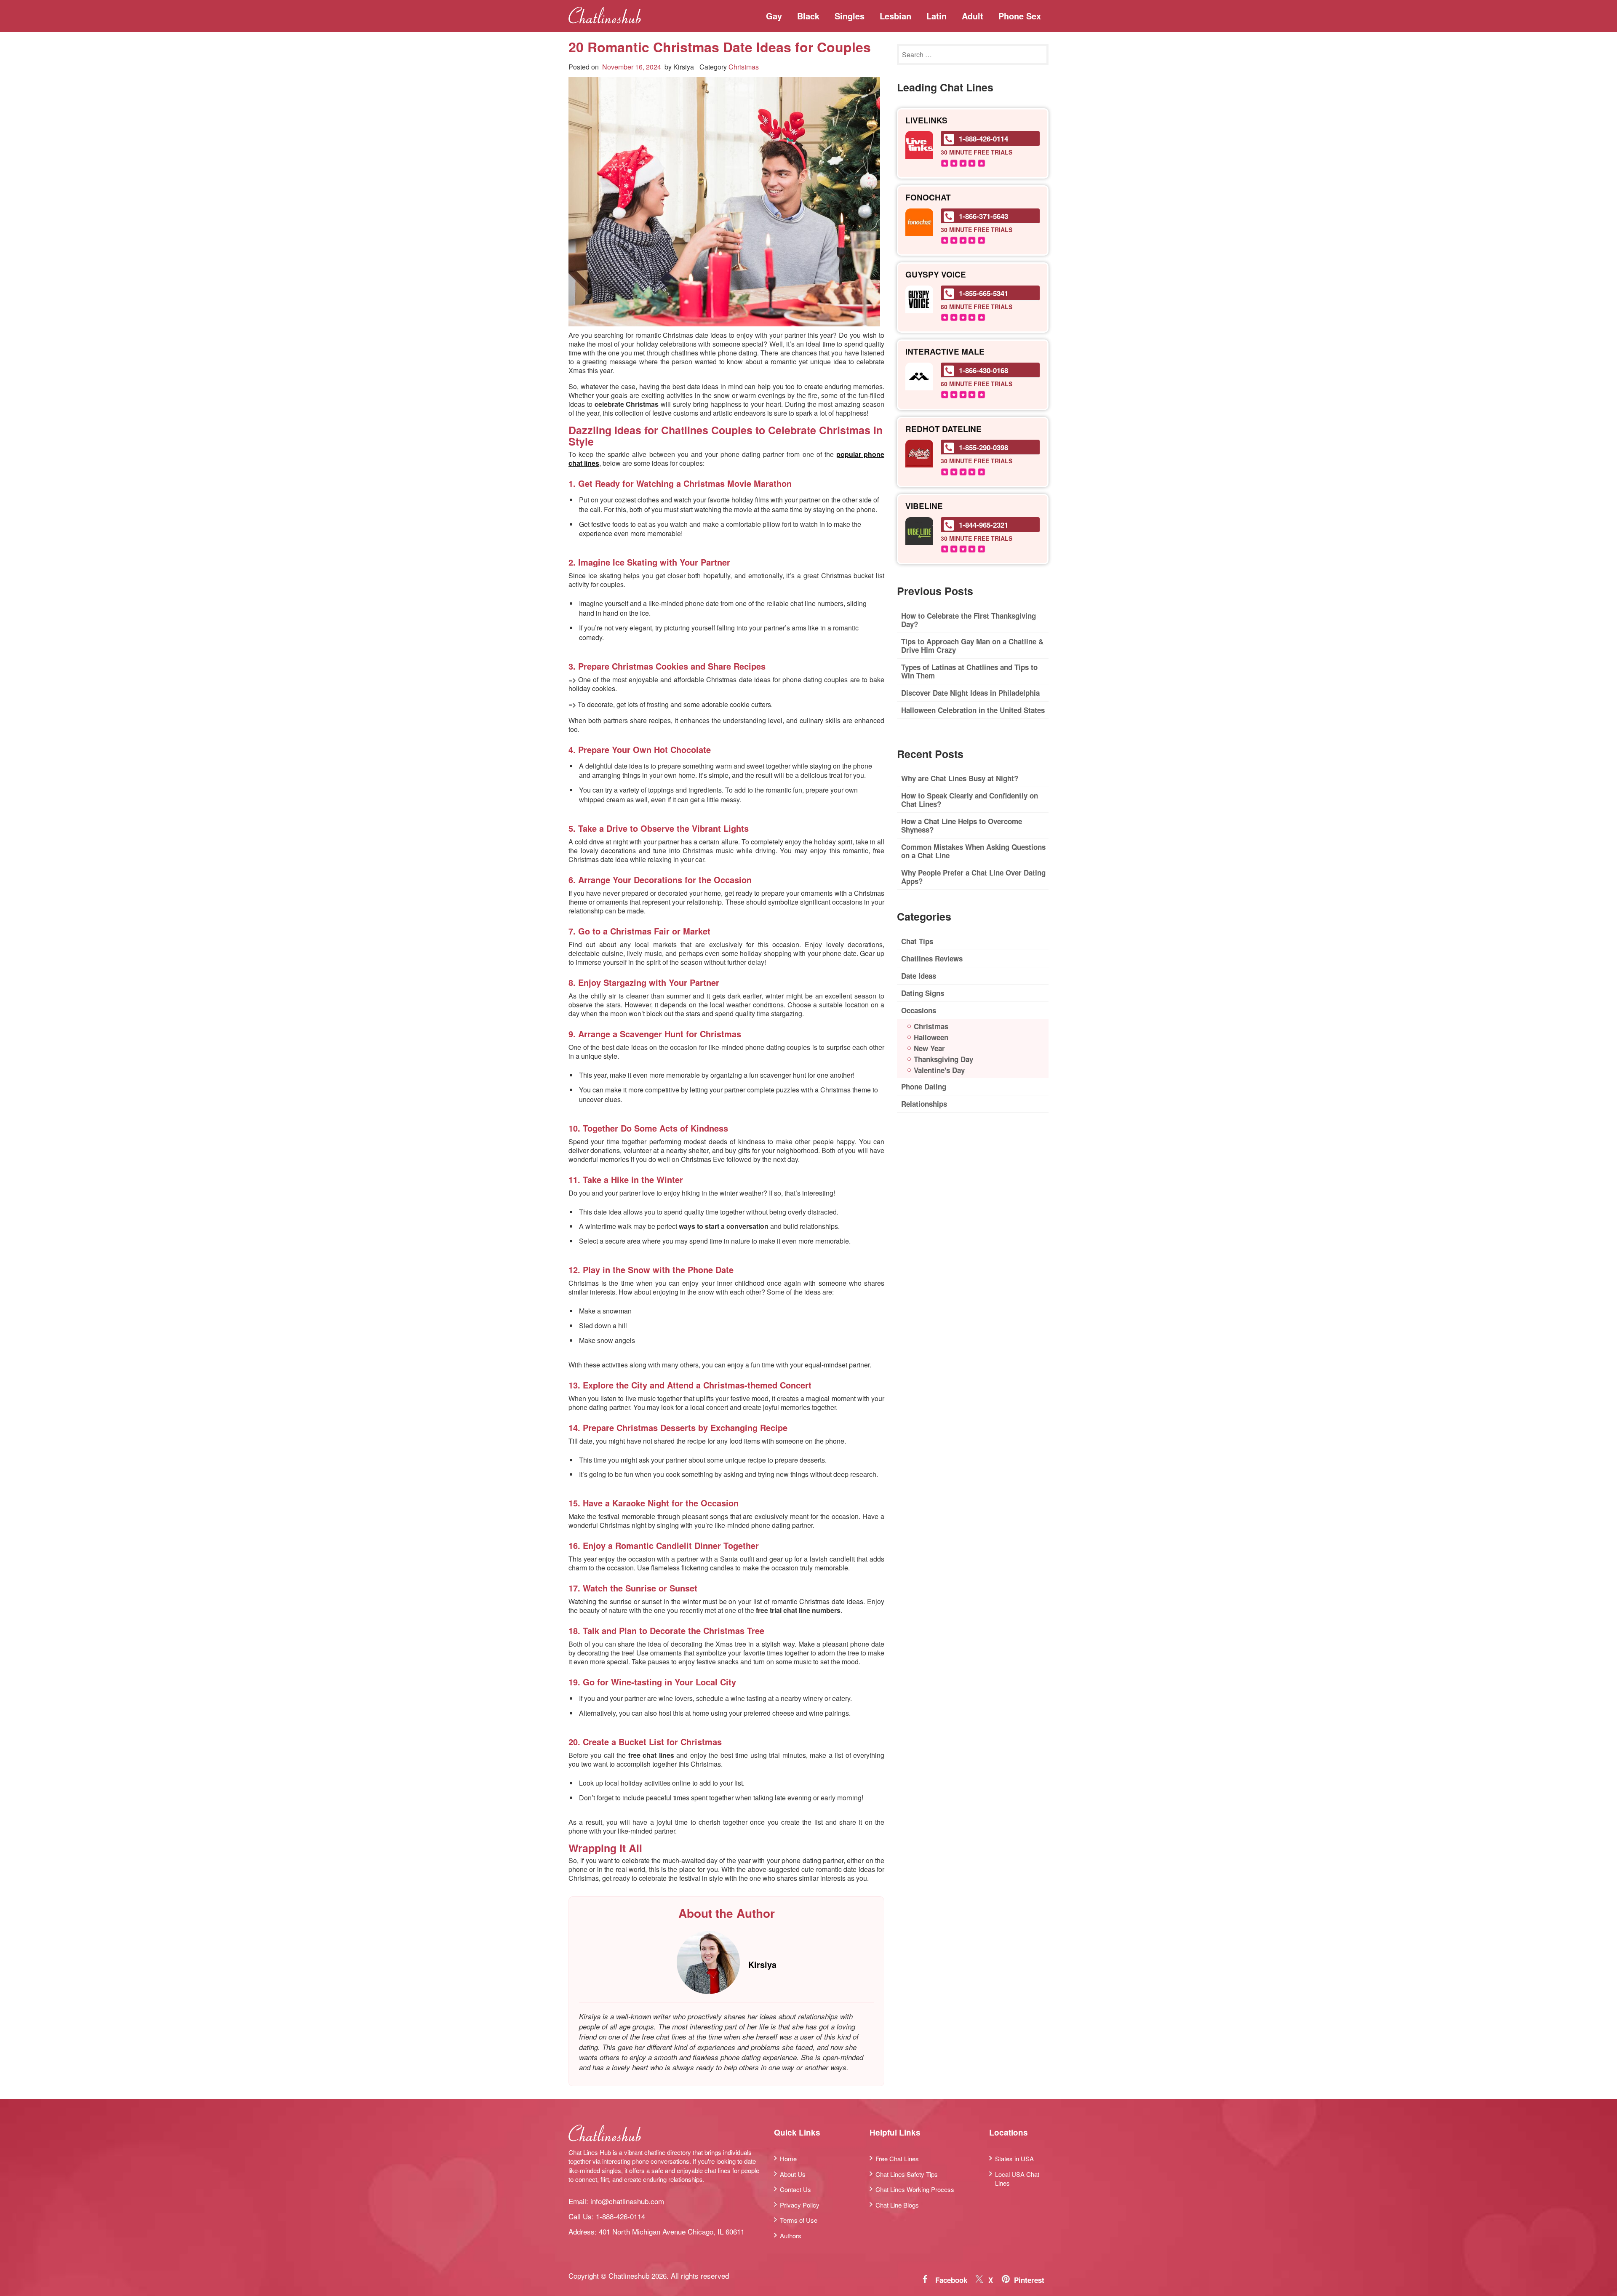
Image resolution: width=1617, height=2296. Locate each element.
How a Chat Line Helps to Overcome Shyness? (962, 825)
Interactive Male (945, 352)
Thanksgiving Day (943, 1059)
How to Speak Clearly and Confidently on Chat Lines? (970, 800)
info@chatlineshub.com (627, 2201)
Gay (774, 16)
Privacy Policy (800, 2204)
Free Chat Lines (897, 2159)
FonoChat (928, 198)
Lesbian (895, 16)
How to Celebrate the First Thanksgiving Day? (969, 620)
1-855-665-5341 (983, 293)
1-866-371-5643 (983, 216)
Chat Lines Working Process (915, 2189)
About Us (793, 2174)
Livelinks (926, 121)
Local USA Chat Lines (1017, 2178)
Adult (973, 16)
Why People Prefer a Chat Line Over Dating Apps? (973, 877)
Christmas (744, 67)
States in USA (1014, 2159)
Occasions (919, 1010)
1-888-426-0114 (983, 139)
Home (788, 2159)
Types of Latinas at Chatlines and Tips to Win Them (969, 671)
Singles (850, 16)
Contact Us (795, 2189)
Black (808, 16)
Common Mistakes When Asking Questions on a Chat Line (973, 851)
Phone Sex (1020, 16)
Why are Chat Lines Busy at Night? (960, 778)
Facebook (951, 2280)
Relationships (924, 1104)
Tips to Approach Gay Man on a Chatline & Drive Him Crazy (972, 646)
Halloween (931, 1037)
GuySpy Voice (936, 275)
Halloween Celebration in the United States (973, 710)
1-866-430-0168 (983, 370)
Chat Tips (917, 941)
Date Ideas (919, 976)
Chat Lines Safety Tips (907, 2174)
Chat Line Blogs (897, 2204)
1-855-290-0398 (983, 447)
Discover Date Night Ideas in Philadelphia (970, 693)
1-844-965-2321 (983, 525)
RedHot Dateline (943, 429)
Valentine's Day (939, 1070)
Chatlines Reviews (932, 958)
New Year (929, 1048)
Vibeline (924, 506)
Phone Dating (924, 1087)
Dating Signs (923, 993)
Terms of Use (799, 2220)
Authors (791, 2235)
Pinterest (1029, 2280)
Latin (937, 16)
